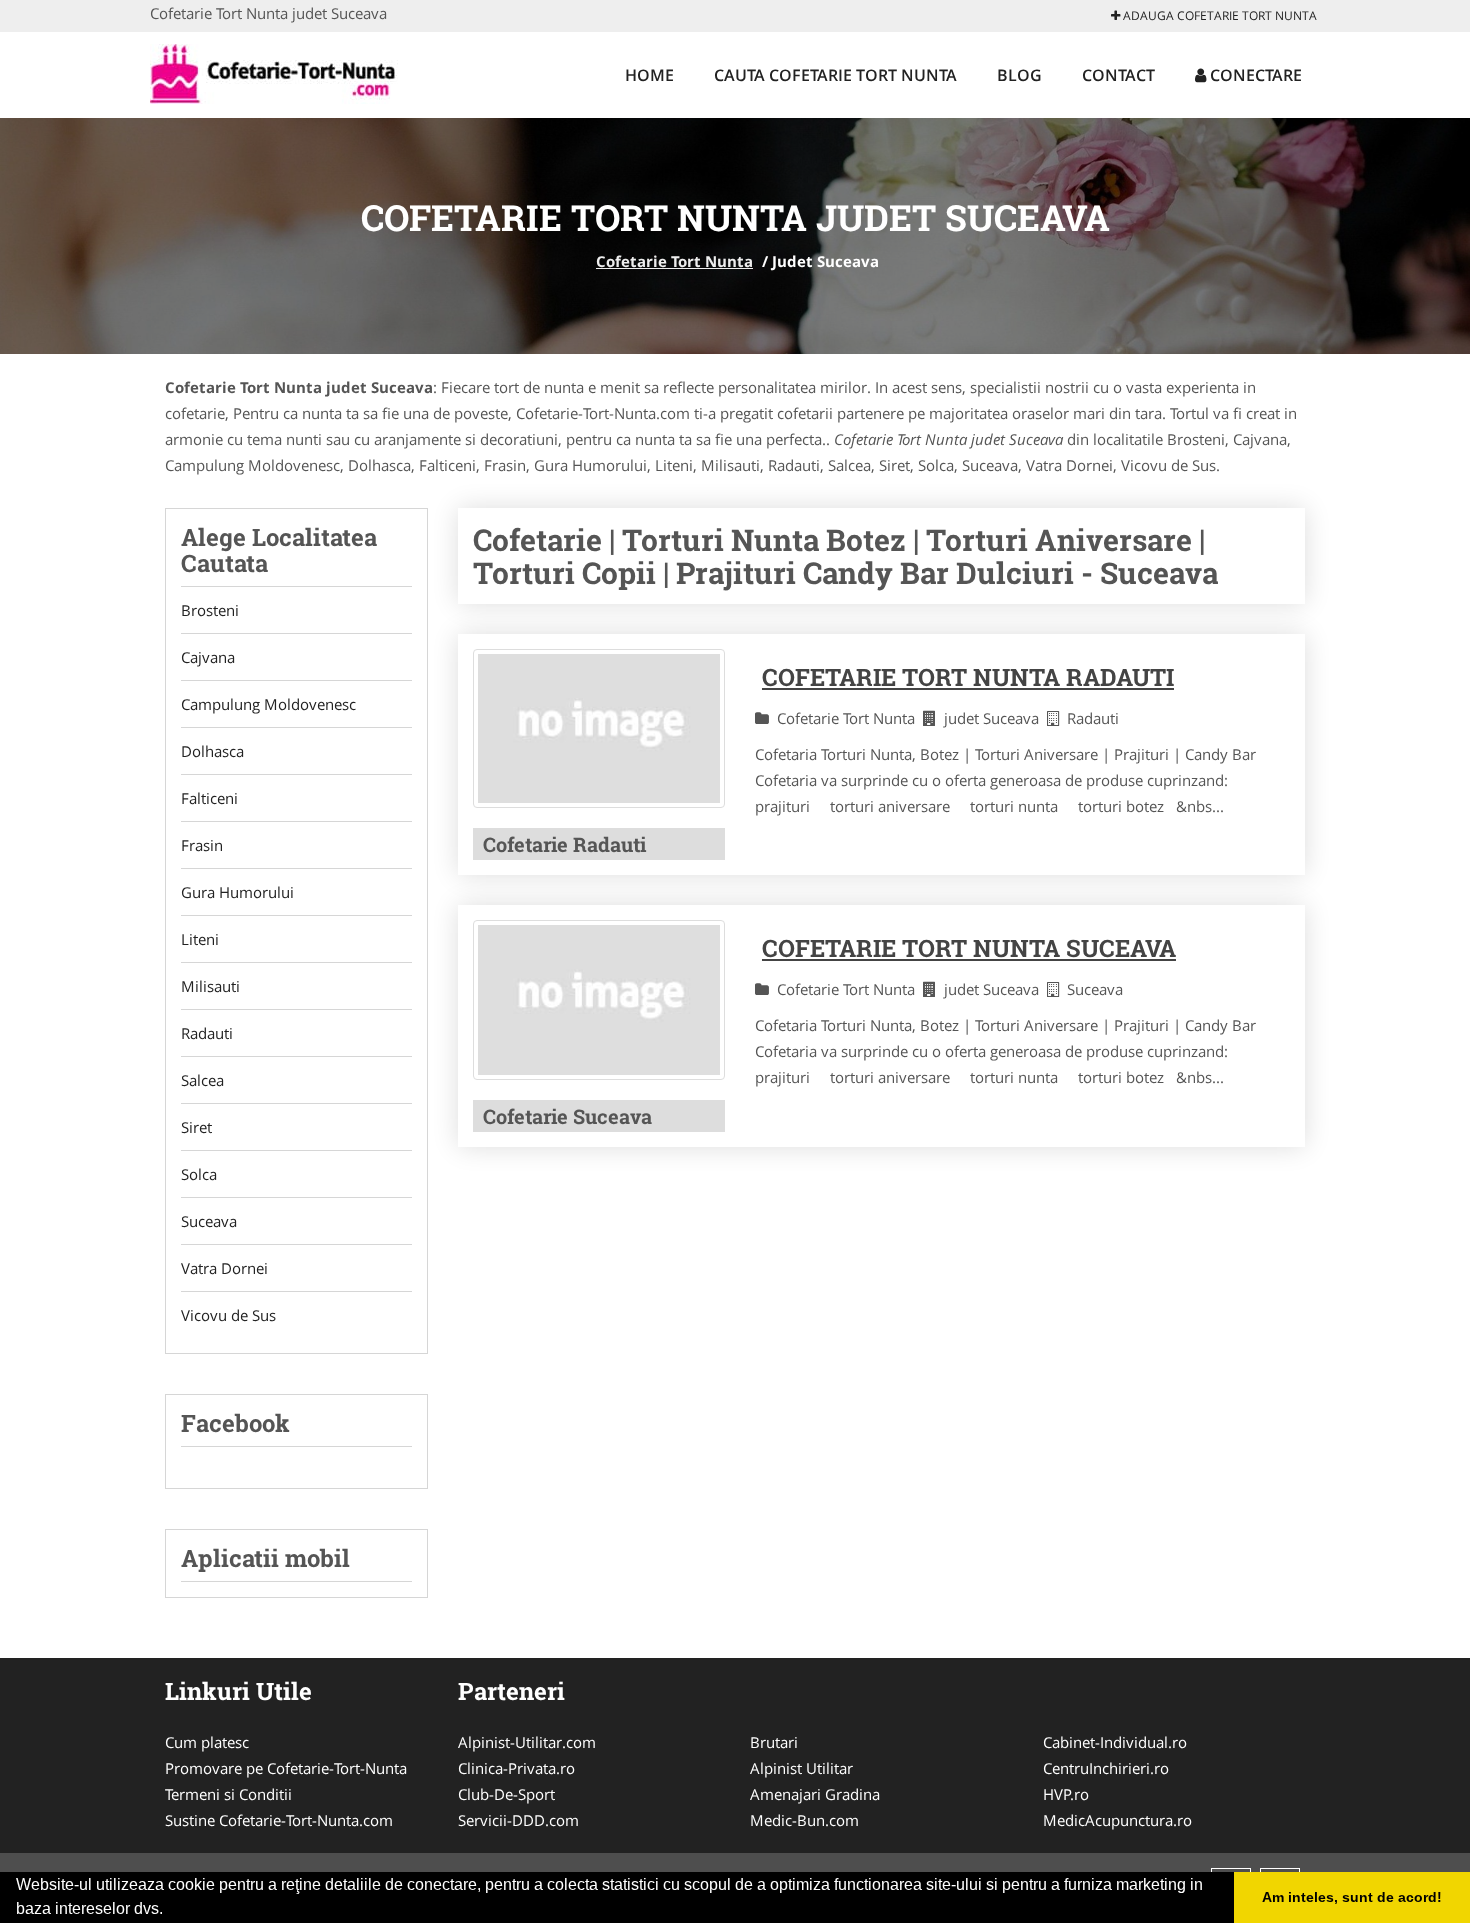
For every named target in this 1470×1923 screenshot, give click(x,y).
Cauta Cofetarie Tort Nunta (835, 75)
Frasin (202, 845)
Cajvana (208, 657)
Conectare (1254, 75)
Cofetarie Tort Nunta (674, 261)
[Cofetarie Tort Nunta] (281, 72)
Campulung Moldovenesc (268, 704)
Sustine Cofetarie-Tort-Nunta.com (279, 1820)
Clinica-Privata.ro (516, 1768)
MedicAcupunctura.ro (1117, 1820)
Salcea (202, 1080)
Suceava (209, 1221)
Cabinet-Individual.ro (1115, 1742)
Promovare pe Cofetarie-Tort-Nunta (286, 1768)
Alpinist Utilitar (801, 1768)
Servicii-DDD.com (518, 1820)
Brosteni (210, 610)
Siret (196, 1127)
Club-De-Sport (506, 1794)
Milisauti (210, 986)
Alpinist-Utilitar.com (527, 1742)
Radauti (207, 1033)
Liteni (200, 939)
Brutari (774, 1742)
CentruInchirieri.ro (1106, 1768)
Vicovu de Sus (228, 1315)
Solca (199, 1174)
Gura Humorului (237, 892)
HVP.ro (1066, 1794)
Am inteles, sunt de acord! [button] (1352, 1897)
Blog (1019, 75)
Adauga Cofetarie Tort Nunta (1218, 15)
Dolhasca (212, 751)
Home (649, 75)
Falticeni (209, 798)
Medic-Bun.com (804, 1820)
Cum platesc (207, 1742)
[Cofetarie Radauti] (599, 728)
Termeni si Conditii (228, 1794)
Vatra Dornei (224, 1268)
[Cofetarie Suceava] (599, 999)
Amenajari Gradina (815, 1794)
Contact (1118, 75)
